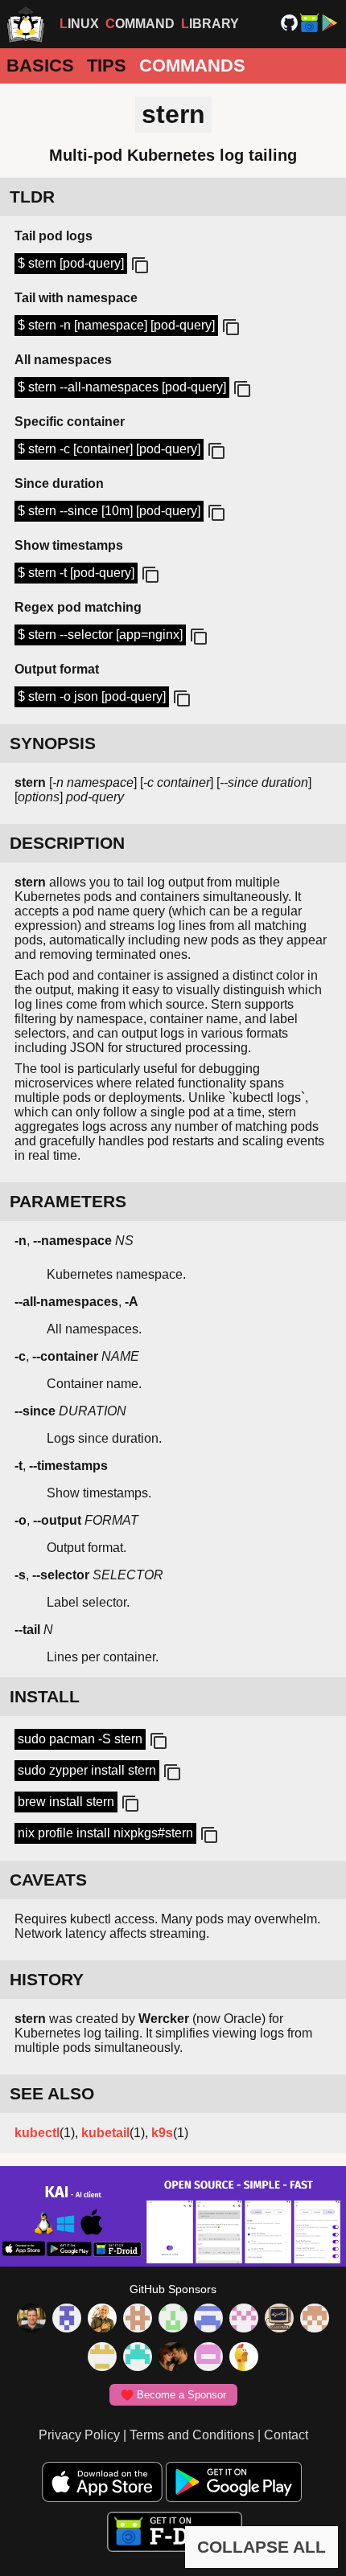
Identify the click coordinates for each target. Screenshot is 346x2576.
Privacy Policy (79, 2435)
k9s (162, 2133)
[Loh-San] (102, 2358)
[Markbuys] (138, 2358)
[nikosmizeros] (102, 2320)
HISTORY (47, 1979)
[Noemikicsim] (173, 2358)
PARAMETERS (68, 1201)
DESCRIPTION (67, 843)
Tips (107, 66)
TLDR (32, 197)
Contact (286, 2435)
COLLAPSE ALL (262, 2547)
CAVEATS (48, 1880)
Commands (192, 66)
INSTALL (45, 1696)
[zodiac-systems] (67, 2320)
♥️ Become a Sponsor (173, 2395)
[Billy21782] (208, 2358)
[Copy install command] (157, 1742)
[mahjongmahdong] (244, 2320)
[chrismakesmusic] (315, 2320)
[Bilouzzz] (138, 2320)
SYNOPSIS (53, 743)
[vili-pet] (279, 2320)
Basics (40, 66)
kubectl (37, 2133)
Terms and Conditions (192, 2435)
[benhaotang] (208, 2320)
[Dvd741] (173, 2320)
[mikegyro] (31, 2320)
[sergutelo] (244, 2358)
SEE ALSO (52, 2093)
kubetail (105, 2133)
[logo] (26, 24)
